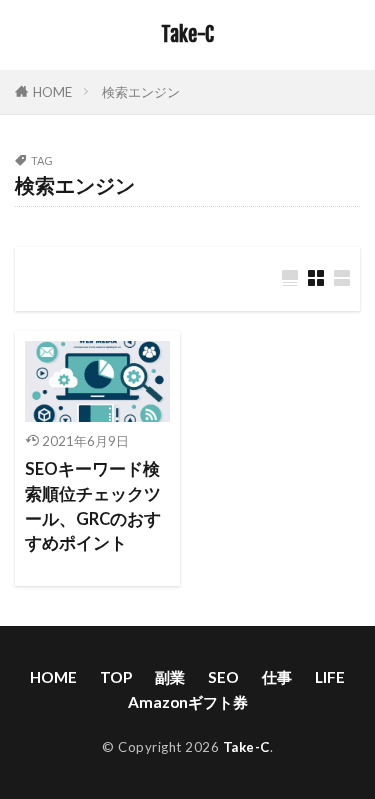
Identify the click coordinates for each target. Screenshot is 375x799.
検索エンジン (141, 92)
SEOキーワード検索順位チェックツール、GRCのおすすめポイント (93, 506)
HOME (52, 92)
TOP (116, 677)
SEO (223, 677)
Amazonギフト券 (188, 702)
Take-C (187, 35)
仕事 (277, 677)
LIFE (330, 677)
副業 (170, 677)
